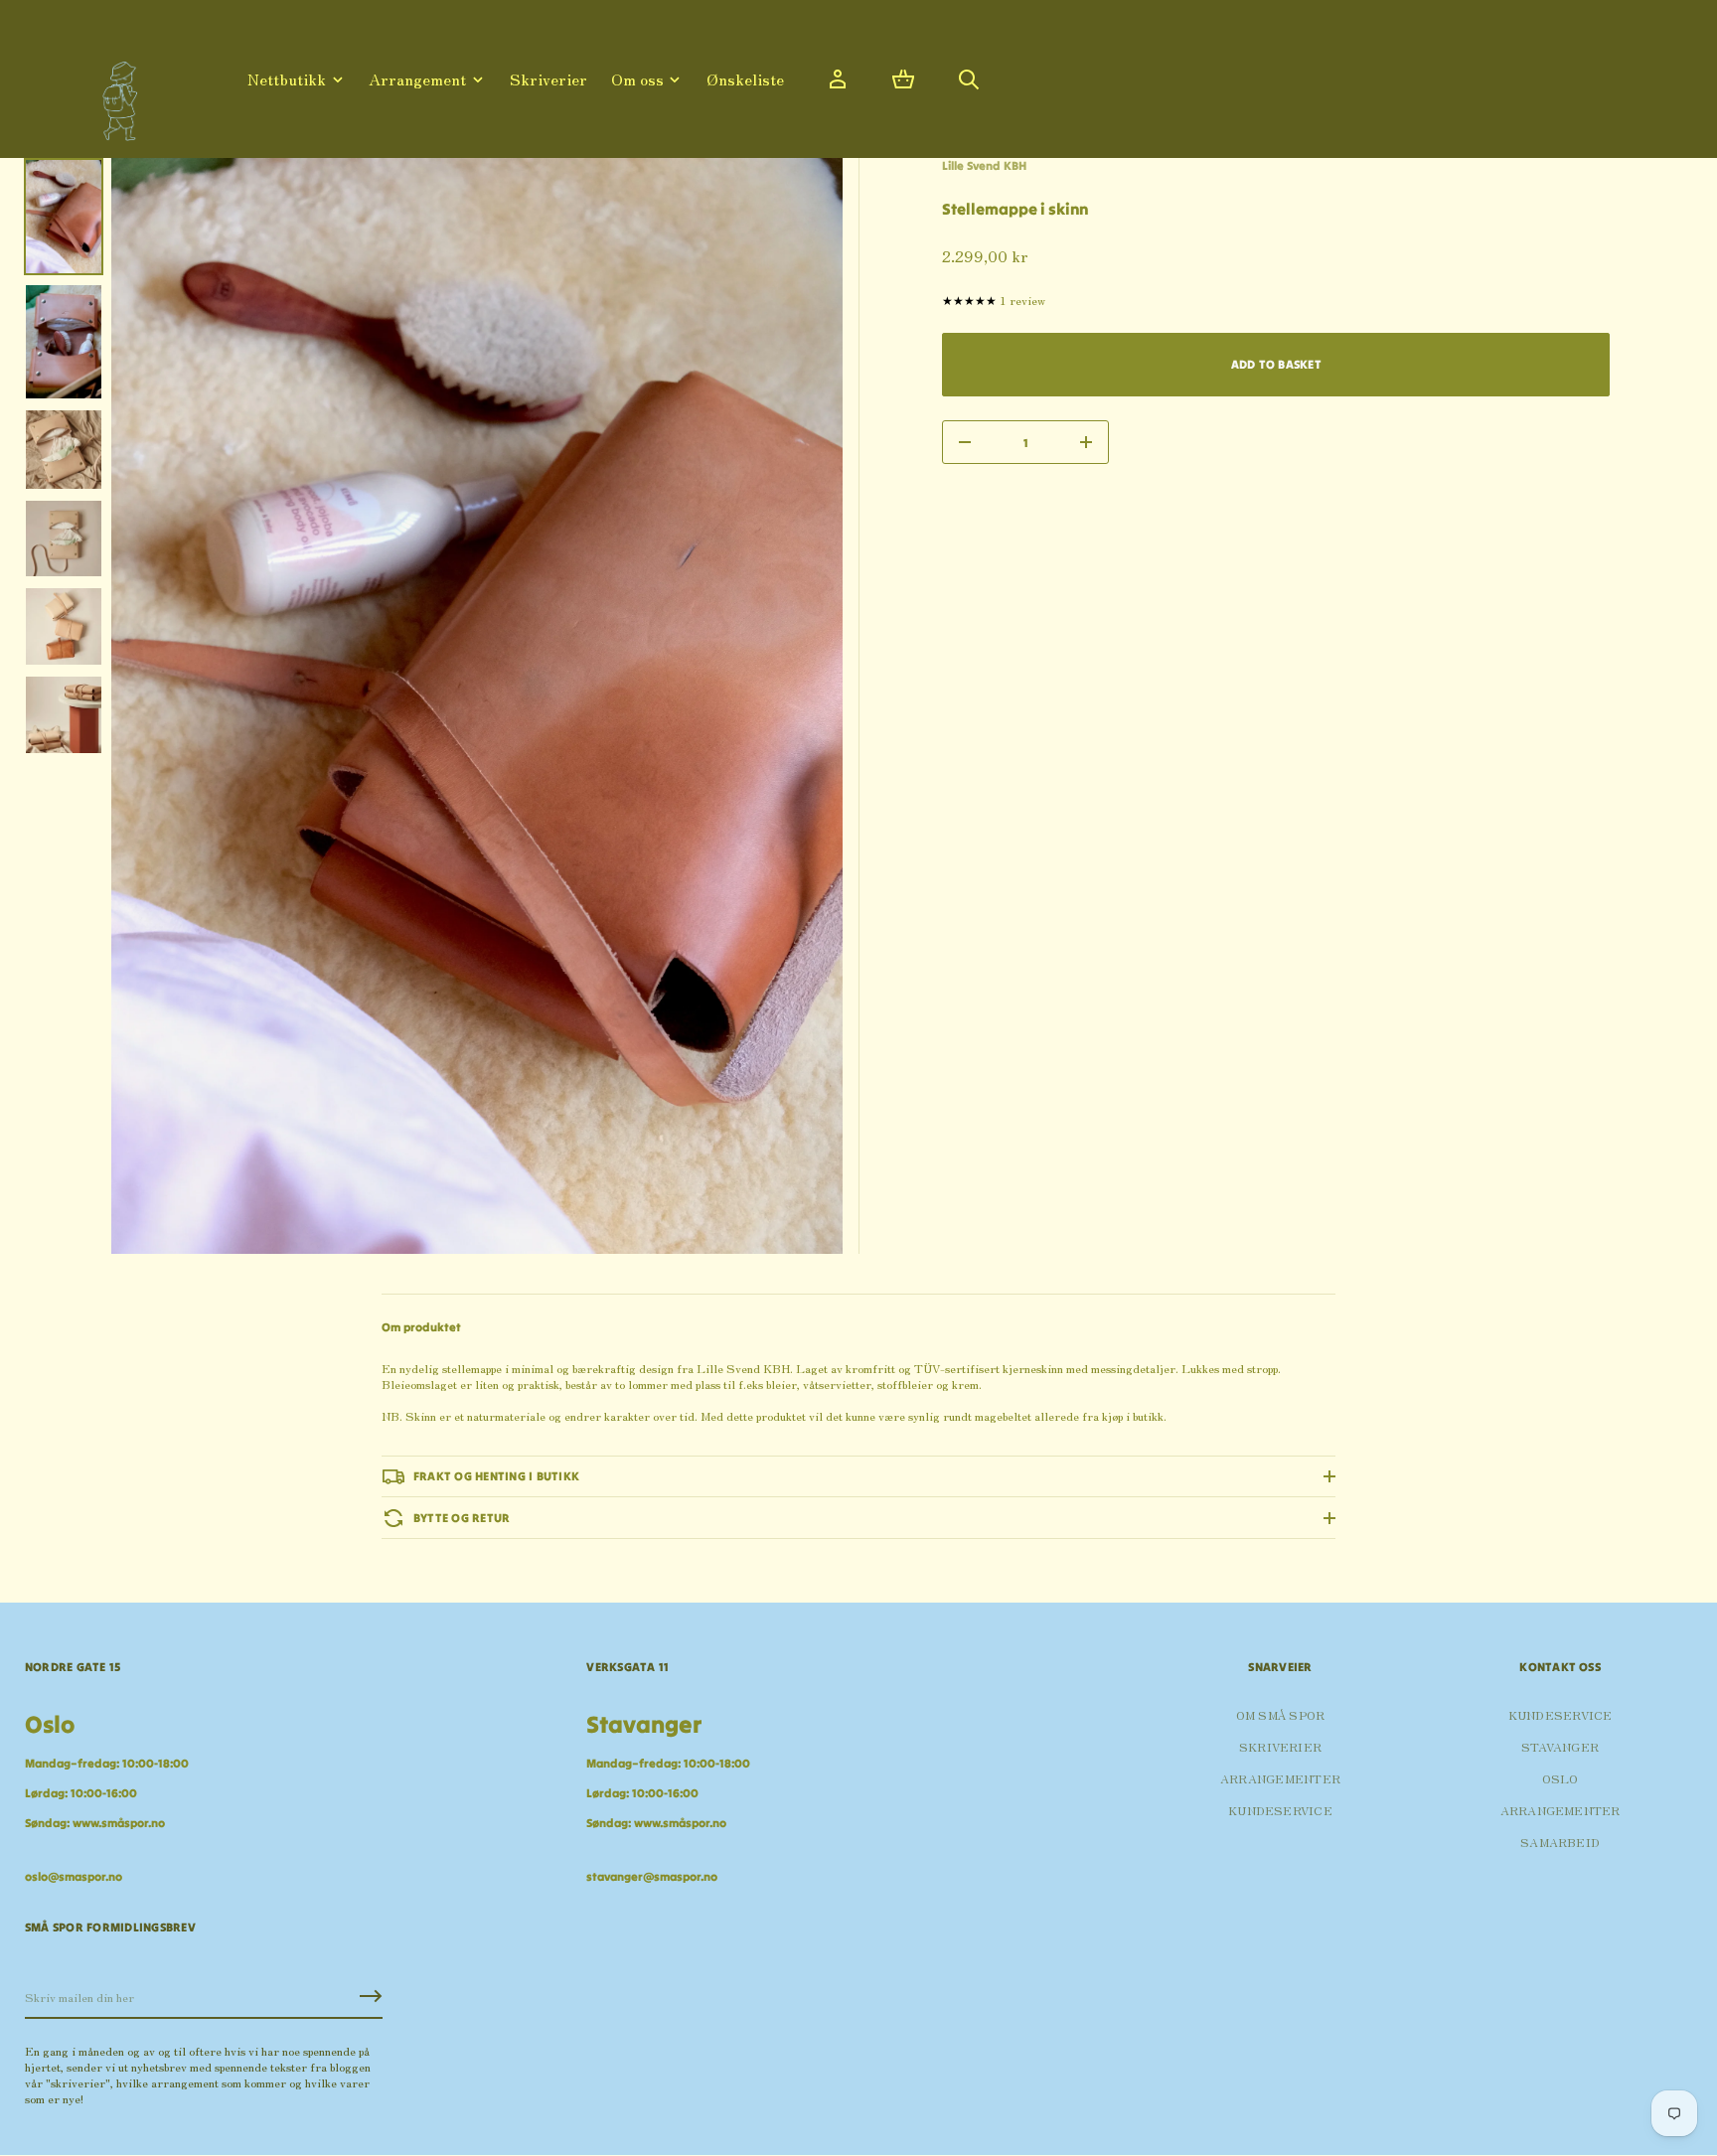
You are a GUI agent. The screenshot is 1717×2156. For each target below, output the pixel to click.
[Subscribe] (371, 1996)
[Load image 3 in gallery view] (64, 450)
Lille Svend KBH (984, 165)
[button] (903, 79)
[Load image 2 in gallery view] (64, 342)
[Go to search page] (969, 79)
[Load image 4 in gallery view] (64, 539)
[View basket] (903, 79)
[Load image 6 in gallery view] (64, 715)
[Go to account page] (838, 79)
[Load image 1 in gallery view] (64, 217)
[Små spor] (114, 94)
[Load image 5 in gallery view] (64, 626)
